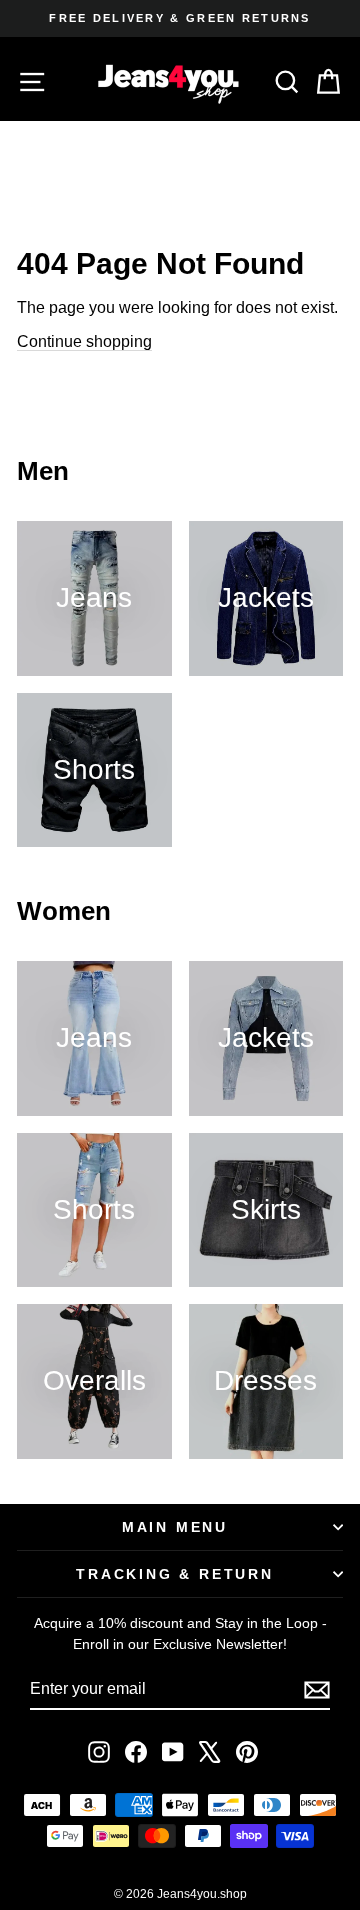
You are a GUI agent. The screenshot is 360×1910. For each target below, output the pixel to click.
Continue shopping (84, 341)
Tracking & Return (175, 1574)
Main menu (175, 1527)
